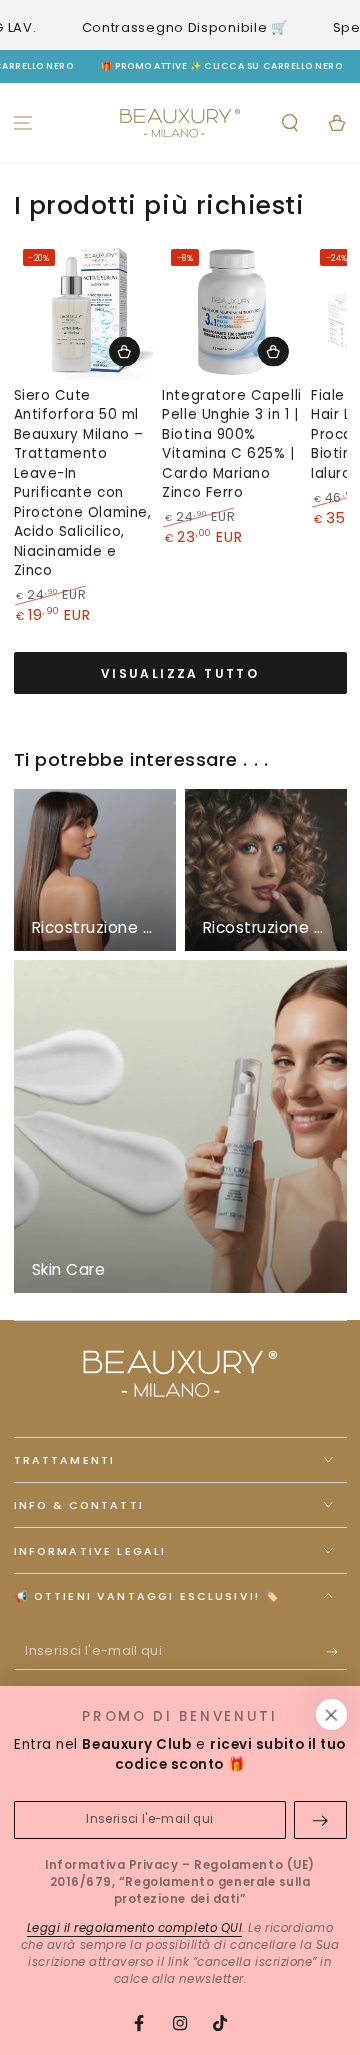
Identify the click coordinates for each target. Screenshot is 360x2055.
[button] (289, 122)
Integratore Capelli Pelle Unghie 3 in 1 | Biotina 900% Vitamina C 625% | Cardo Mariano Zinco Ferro (231, 444)
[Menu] (23, 122)
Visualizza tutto (180, 673)
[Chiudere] (331, 1715)
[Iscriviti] (336, 1652)
